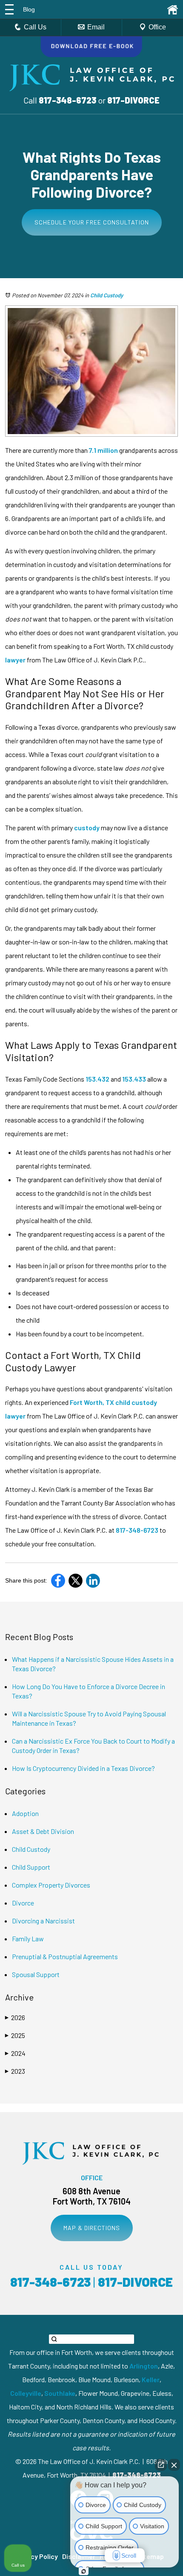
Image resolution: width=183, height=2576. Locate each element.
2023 (15, 2071)
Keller (151, 2379)
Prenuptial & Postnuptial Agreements (65, 1956)
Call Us (35, 27)
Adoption (25, 1813)
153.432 (97, 1079)
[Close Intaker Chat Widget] (174, 2465)
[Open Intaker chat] (84, 2571)
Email (96, 27)
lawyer (15, 660)
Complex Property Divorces (51, 1885)
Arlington (144, 2366)
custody (86, 827)
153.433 (133, 1079)
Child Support (31, 1867)
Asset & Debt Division (43, 1831)
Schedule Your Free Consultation (92, 222)
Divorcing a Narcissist (43, 1921)
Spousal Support (36, 1974)
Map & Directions (92, 2228)
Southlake (60, 2393)
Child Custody (107, 295)
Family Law (28, 1938)
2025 (15, 2035)
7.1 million (103, 450)
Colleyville (26, 2393)
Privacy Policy (36, 2556)
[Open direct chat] (161, 2465)
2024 (15, 2053)
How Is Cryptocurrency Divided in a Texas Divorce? (83, 1768)
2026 (15, 2017)
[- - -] (9, 9)
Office (157, 27)
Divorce (23, 1903)
